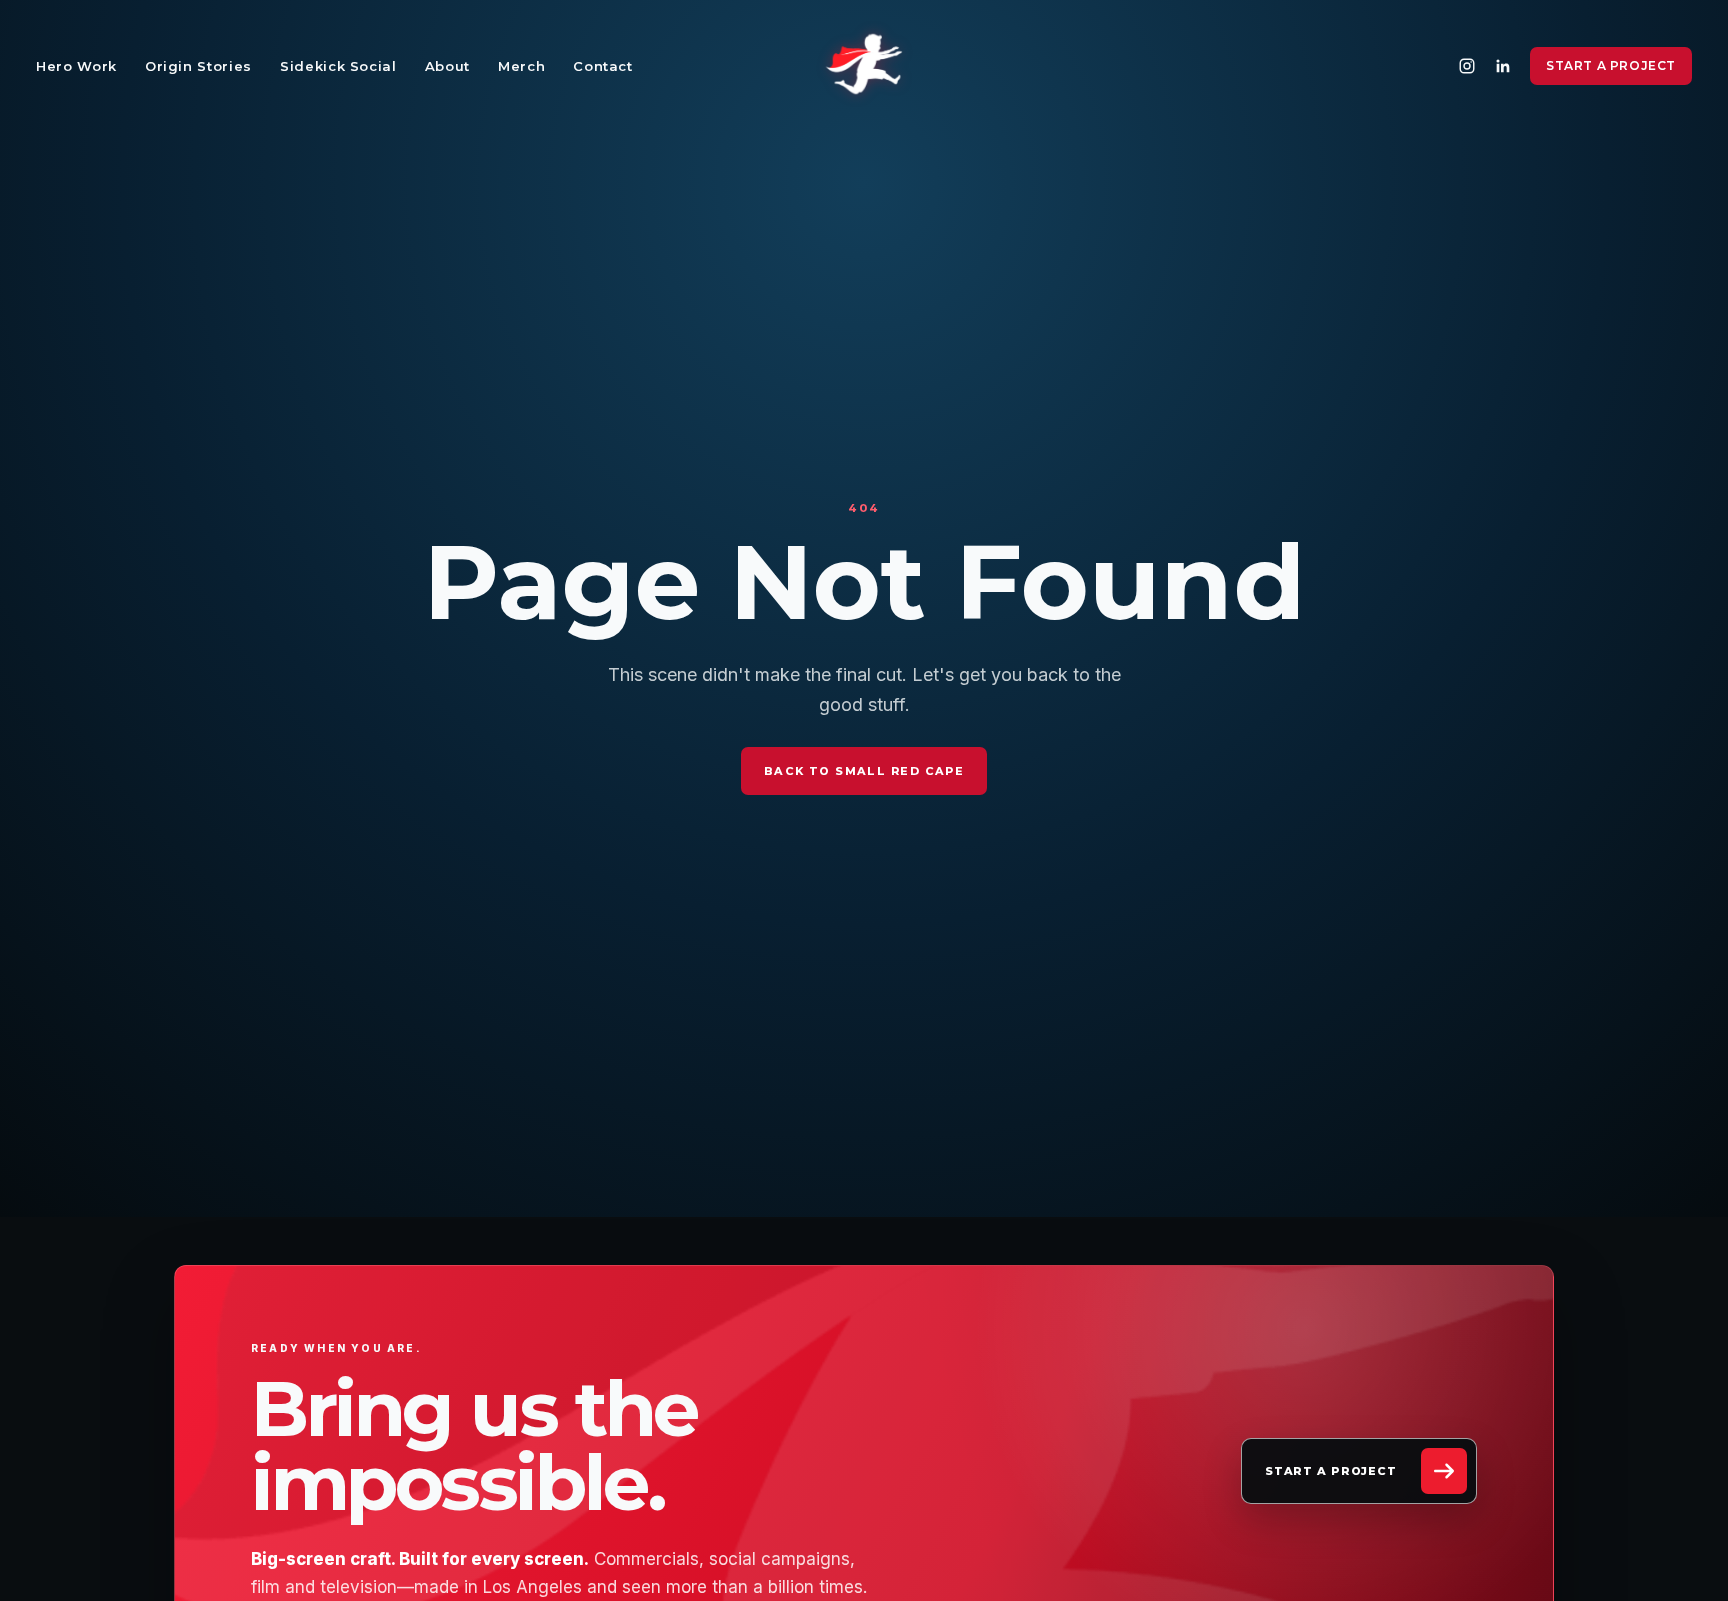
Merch (521, 66)
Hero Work (76, 66)
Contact (603, 66)
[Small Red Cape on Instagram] (1467, 66)
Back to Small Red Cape (864, 771)
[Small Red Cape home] (864, 66)
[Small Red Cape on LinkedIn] (1503, 66)
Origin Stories (198, 66)
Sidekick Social (338, 66)
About (447, 66)
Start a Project (1611, 65)
